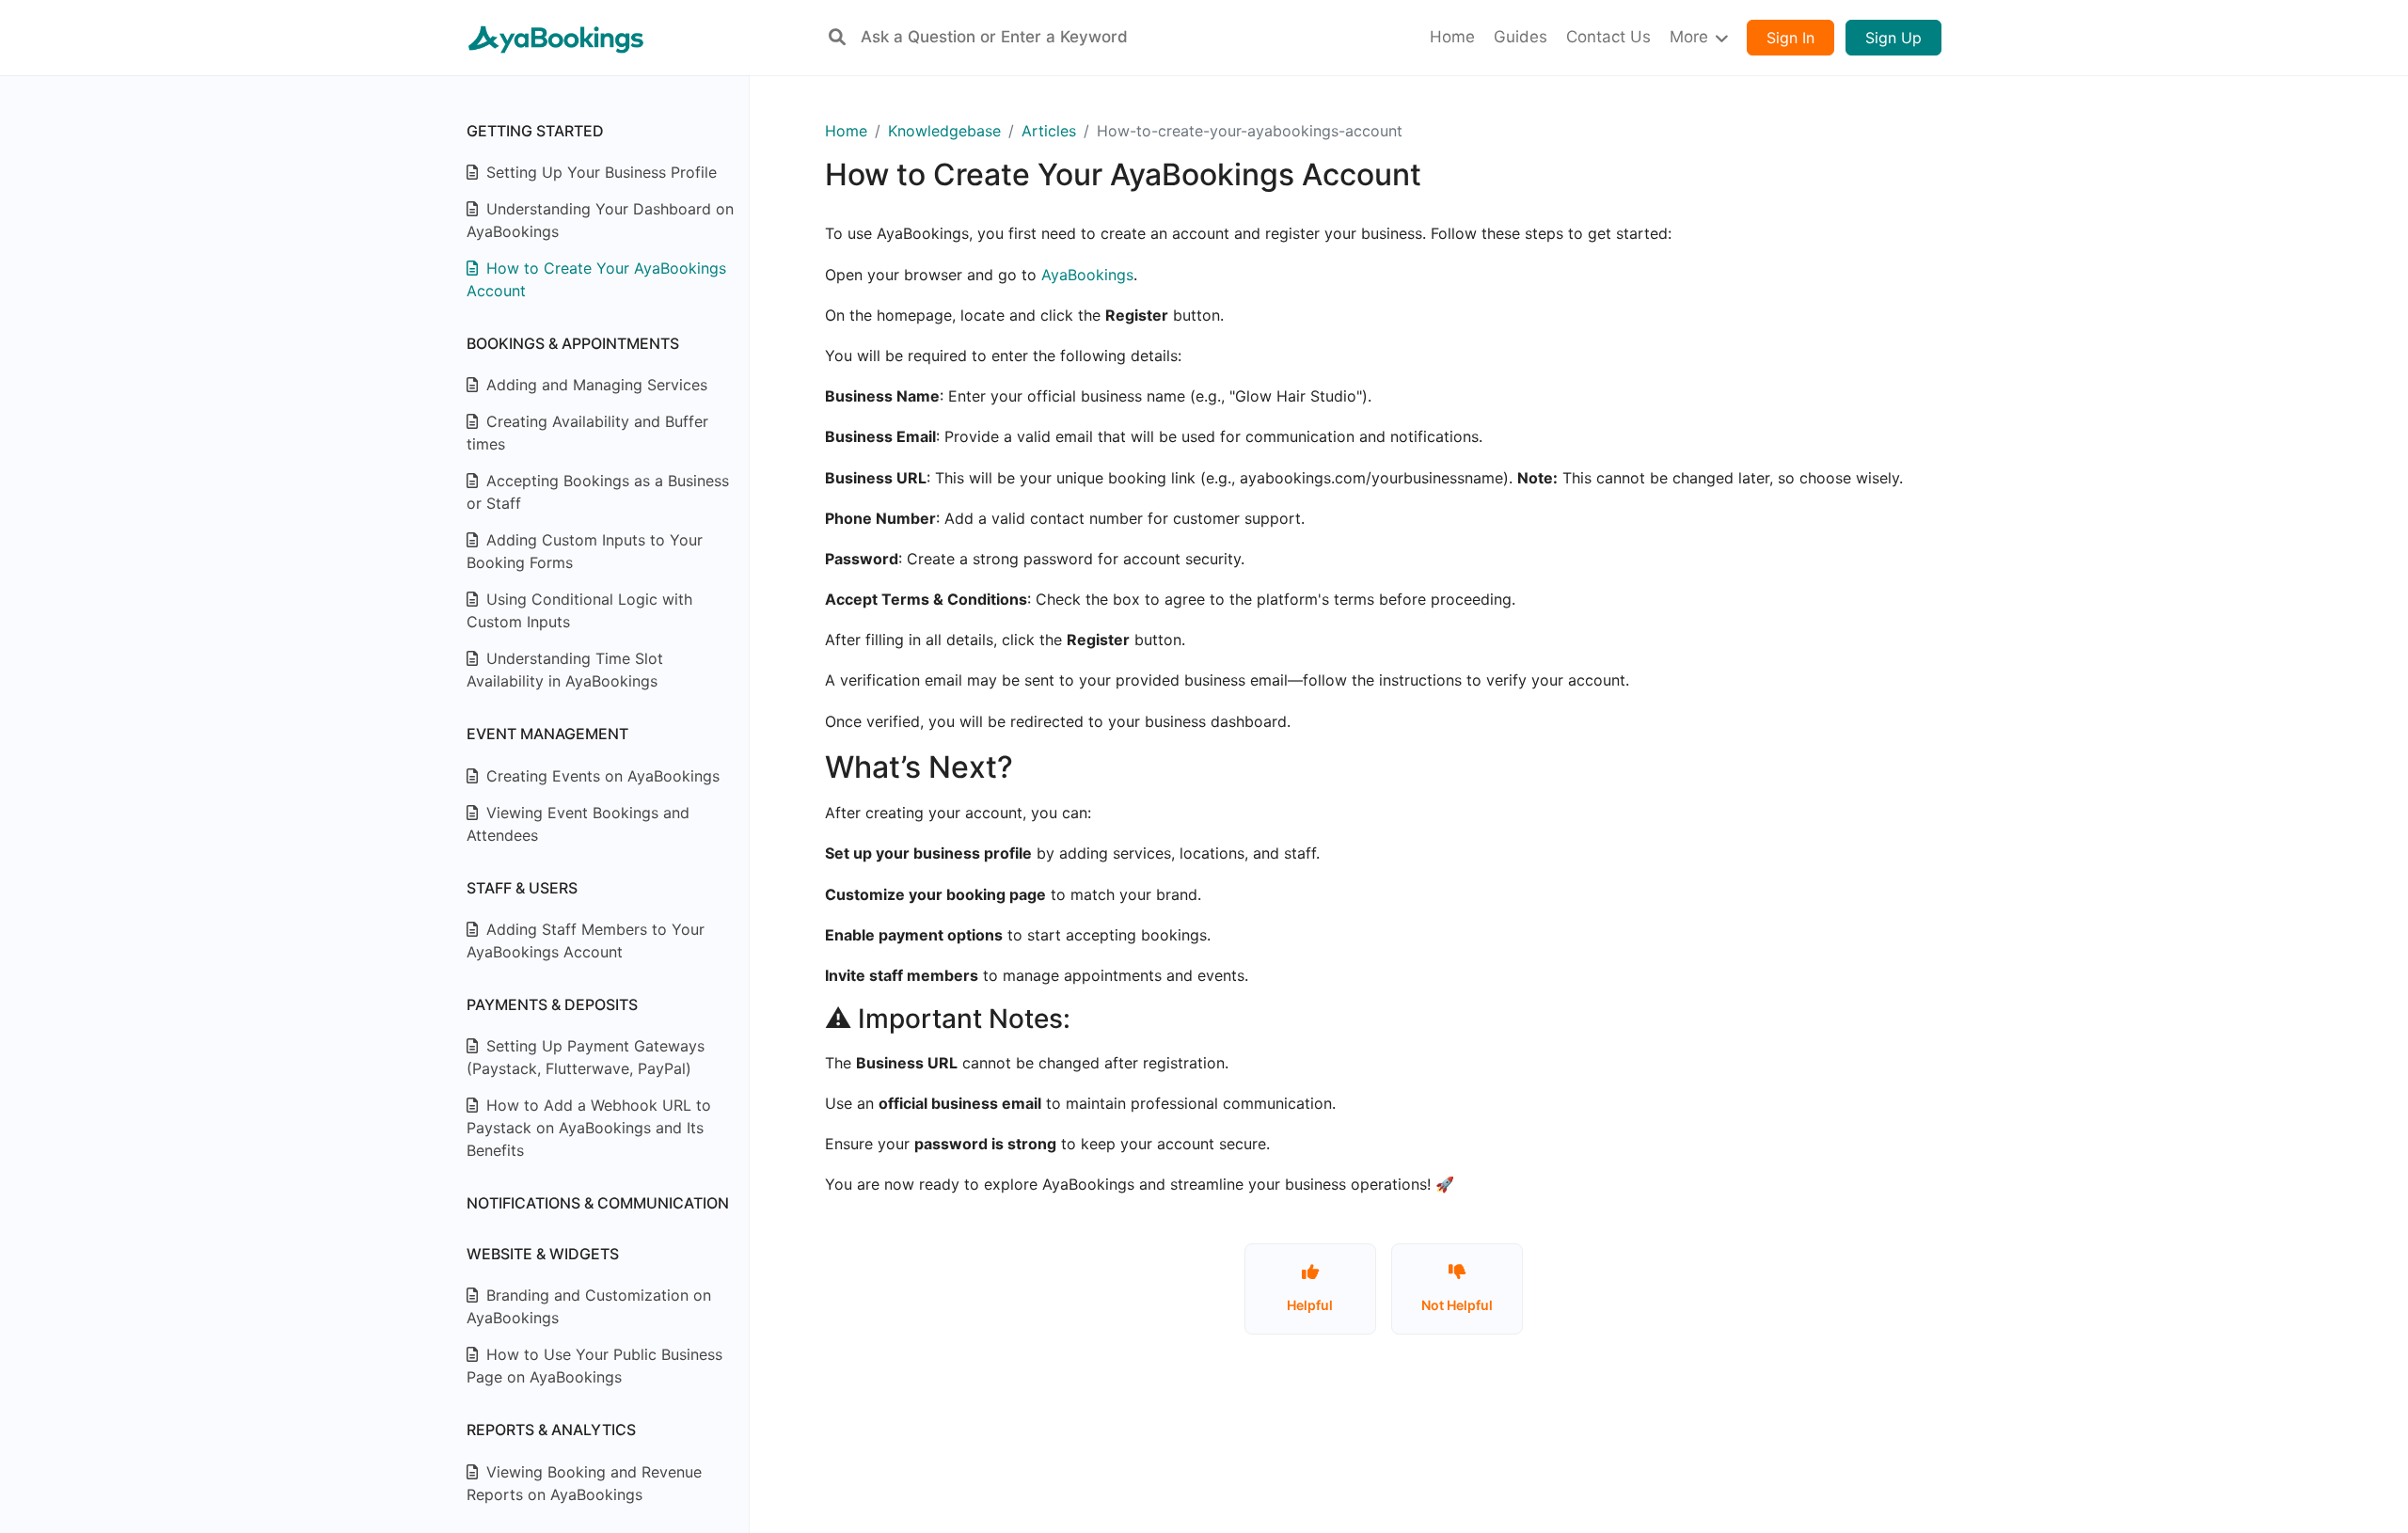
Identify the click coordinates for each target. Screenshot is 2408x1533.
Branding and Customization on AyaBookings (589, 1306)
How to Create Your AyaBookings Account (596, 279)
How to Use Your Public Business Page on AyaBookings (594, 1366)
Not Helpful (1457, 1305)
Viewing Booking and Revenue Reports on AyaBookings (584, 1483)
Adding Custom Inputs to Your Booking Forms (585, 551)
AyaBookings (1087, 275)
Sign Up (1893, 38)
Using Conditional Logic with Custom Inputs (579, 610)
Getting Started (535, 131)
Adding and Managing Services (594, 385)
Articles (1049, 131)
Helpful (1310, 1305)
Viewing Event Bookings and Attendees (578, 824)
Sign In (1790, 38)
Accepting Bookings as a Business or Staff (598, 492)
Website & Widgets (543, 1254)
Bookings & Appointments (573, 343)
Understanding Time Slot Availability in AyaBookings (565, 670)
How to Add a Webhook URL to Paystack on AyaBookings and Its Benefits (589, 1128)
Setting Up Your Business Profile (599, 172)
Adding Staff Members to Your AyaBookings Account (586, 940)
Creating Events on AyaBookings (601, 776)
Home (846, 131)
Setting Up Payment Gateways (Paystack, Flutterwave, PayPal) (586, 1057)
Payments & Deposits (552, 1004)
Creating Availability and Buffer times (587, 433)
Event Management (547, 734)
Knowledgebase (944, 131)
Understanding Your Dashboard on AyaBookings (600, 220)
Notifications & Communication (598, 1203)
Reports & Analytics (551, 1430)
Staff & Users (522, 888)
